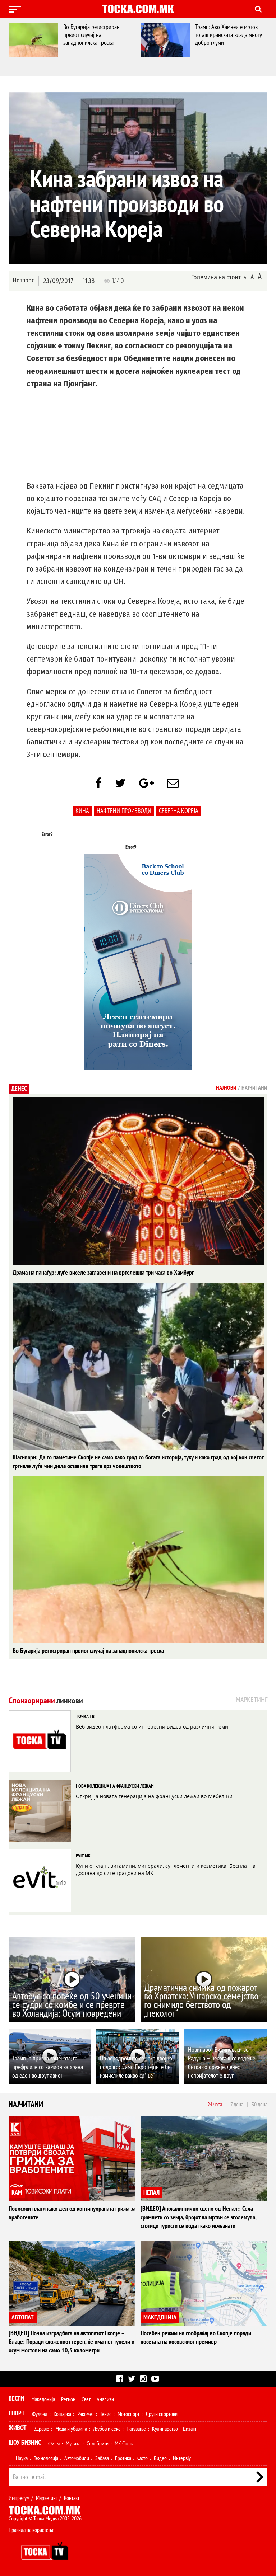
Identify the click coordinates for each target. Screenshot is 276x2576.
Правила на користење (32, 2530)
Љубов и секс (107, 2429)
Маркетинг (47, 2498)
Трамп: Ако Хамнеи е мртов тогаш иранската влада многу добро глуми (109, 35)
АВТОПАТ (23, 2318)
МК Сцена (125, 2444)
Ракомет (86, 2414)
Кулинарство (165, 2429)
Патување (136, 2429)
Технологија (46, 2458)
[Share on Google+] (146, 784)
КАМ (17, 2193)
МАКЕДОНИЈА (160, 2318)
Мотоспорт (128, 2414)
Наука (22, 2458)
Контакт (72, 2498)
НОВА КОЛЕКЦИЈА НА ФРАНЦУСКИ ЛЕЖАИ (115, 1786)
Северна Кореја (179, 811)
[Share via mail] (173, 784)
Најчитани (26, 2105)
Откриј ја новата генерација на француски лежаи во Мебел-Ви (154, 1796)
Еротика (123, 2458)
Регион (68, 2399)
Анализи (105, 2399)
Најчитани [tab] (254, 1088)
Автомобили (77, 2458)
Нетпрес (24, 280)
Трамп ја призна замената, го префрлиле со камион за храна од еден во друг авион (48, 2067)
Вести (16, 2399)
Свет (86, 2399)
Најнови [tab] (226, 1088)
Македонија (43, 2399)
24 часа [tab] (215, 2105)
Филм (54, 2444)
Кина (82, 811)
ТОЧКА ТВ (85, 1717)
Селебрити (98, 2444)
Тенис (106, 2414)
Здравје (42, 2429)
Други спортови (162, 2414)
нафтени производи (124, 811)
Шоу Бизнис (25, 2443)
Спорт (17, 2413)
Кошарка (62, 2414)
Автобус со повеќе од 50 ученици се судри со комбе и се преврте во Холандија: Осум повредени (72, 2005)
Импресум (19, 2498)
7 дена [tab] (237, 2105)
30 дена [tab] (259, 2105)
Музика (73, 2444)
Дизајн (189, 2429)
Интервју (182, 2458)
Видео (160, 2458)
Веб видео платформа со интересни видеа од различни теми (152, 1727)
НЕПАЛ (151, 2193)
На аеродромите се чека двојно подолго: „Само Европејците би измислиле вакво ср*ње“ (136, 2067)
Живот (18, 2428)
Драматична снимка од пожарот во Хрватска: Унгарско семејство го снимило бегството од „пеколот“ (201, 2001)
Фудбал (40, 2414)
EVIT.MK (83, 1856)
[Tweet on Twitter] (120, 784)
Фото (142, 2458)
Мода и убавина (71, 2429)
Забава (102, 2458)
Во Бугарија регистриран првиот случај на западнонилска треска (88, 1651)
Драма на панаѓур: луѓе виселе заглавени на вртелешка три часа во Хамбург (103, 1273)
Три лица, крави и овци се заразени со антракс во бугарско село (237, 35)
